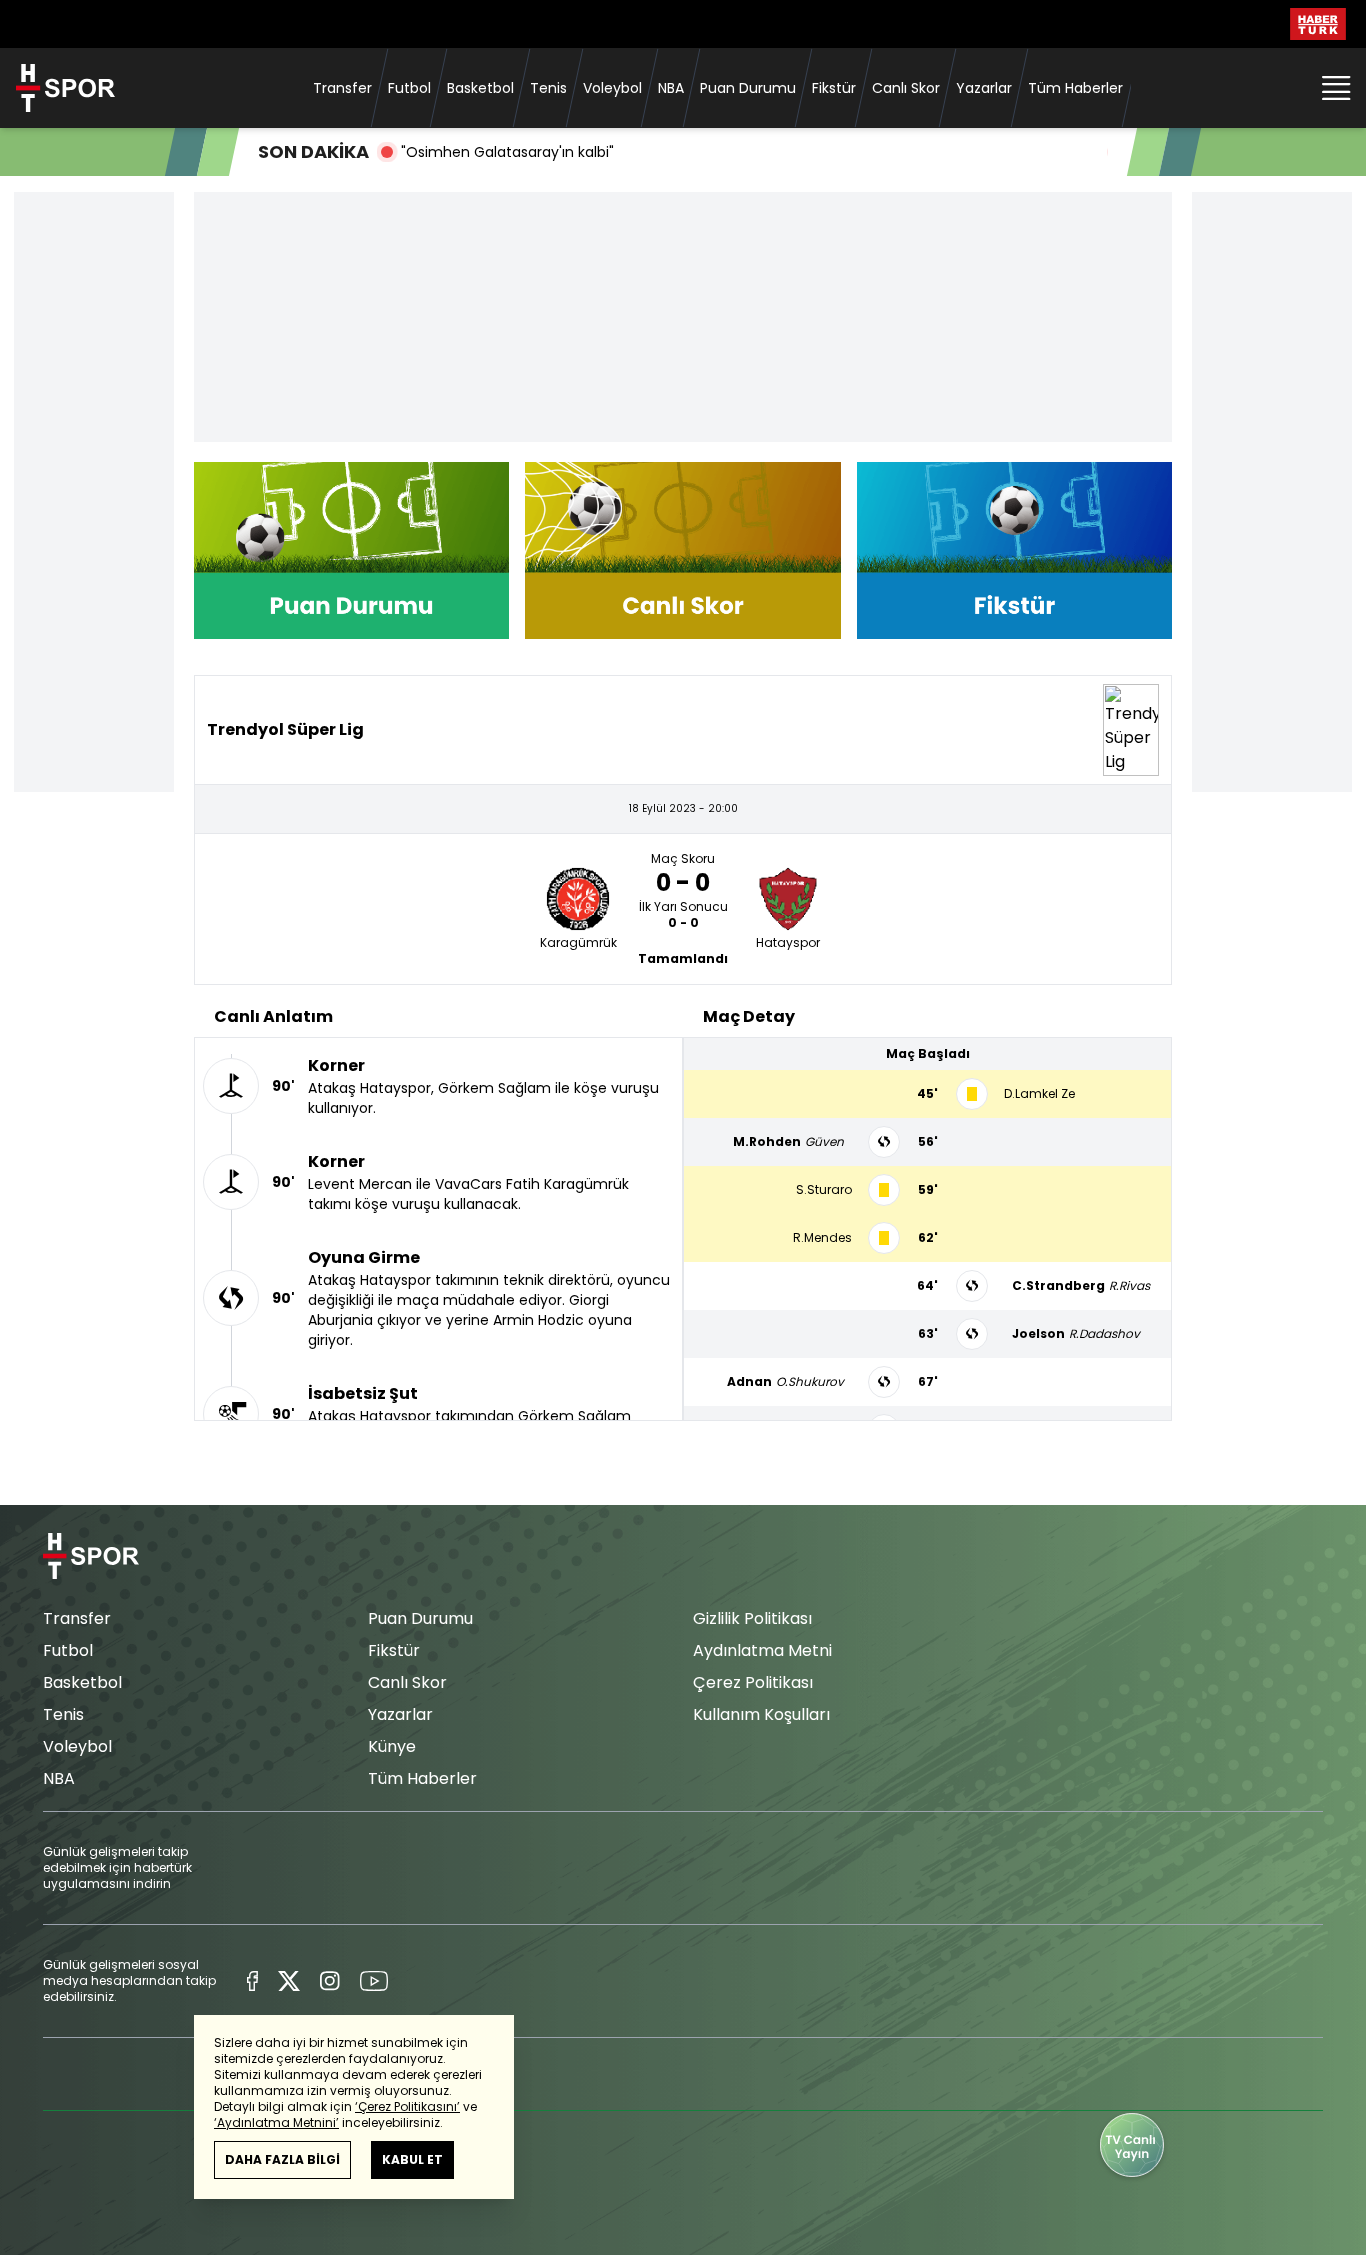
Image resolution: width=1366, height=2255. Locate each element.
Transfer (342, 88)
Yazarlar (984, 88)
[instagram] (329, 1981)
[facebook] (252, 1981)
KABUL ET (412, 2159)
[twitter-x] (289, 1981)
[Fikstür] (1014, 550)
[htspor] (65, 88)
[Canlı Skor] (682, 550)
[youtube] (374, 1981)
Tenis (548, 88)
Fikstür (834, 88)
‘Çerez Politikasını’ (407, 2106)
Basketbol (480, 88)
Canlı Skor (906, 88)
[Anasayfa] (91, 1556)
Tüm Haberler (1075, 88)
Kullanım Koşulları (761, 1714)
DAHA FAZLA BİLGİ (282, 2159)
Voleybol (612, 88)
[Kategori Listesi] (1336, 88)
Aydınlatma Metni (762, 1650)
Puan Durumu (748, 88)
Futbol (409, 88)
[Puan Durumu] (351, 550)
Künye (392, 1746)
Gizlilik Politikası (752, 1618)
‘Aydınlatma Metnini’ (276, 2122)
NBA (671, 88)
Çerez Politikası (753, 1682)
